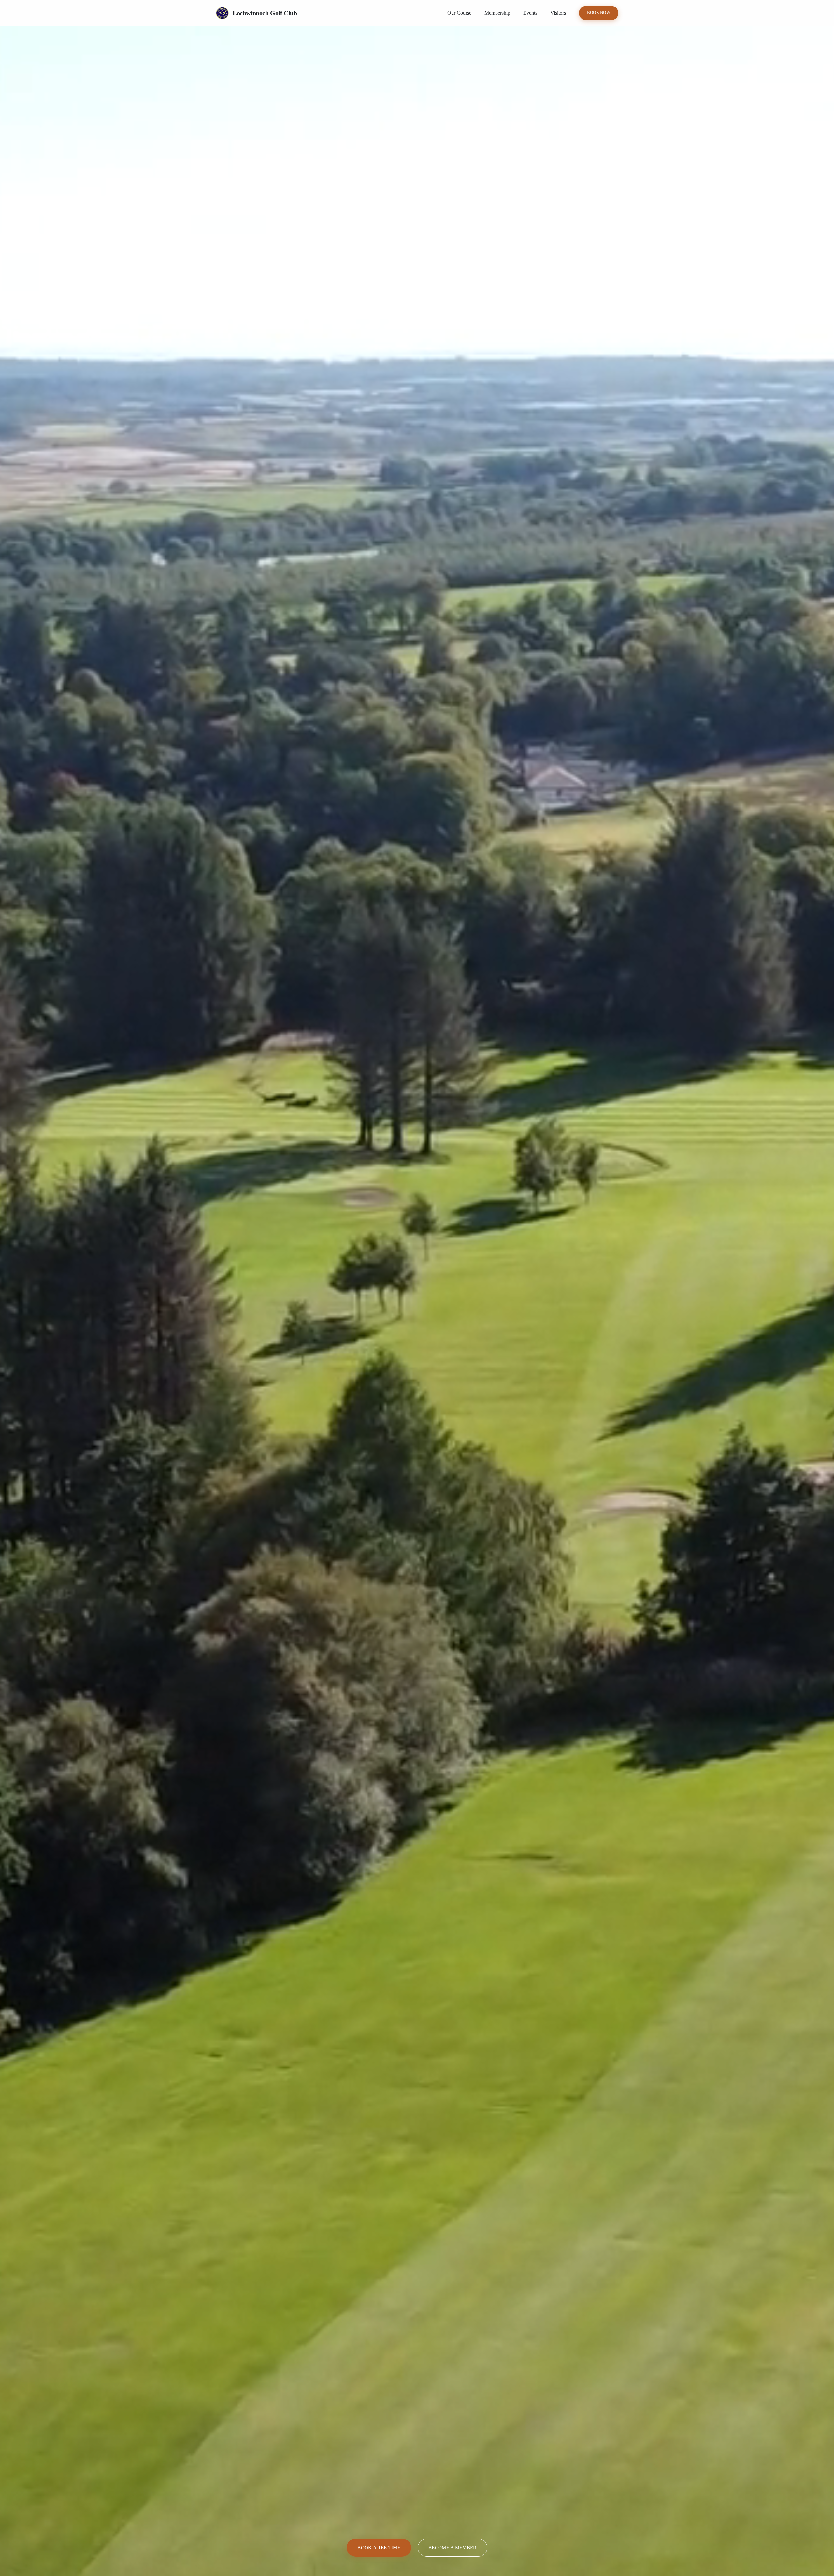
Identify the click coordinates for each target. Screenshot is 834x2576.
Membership (497, 13)
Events (530, 13)
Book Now (599, 13)
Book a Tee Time (379, 2547)
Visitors (558, 13)
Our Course (459, 13)
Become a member (453, 2547)
